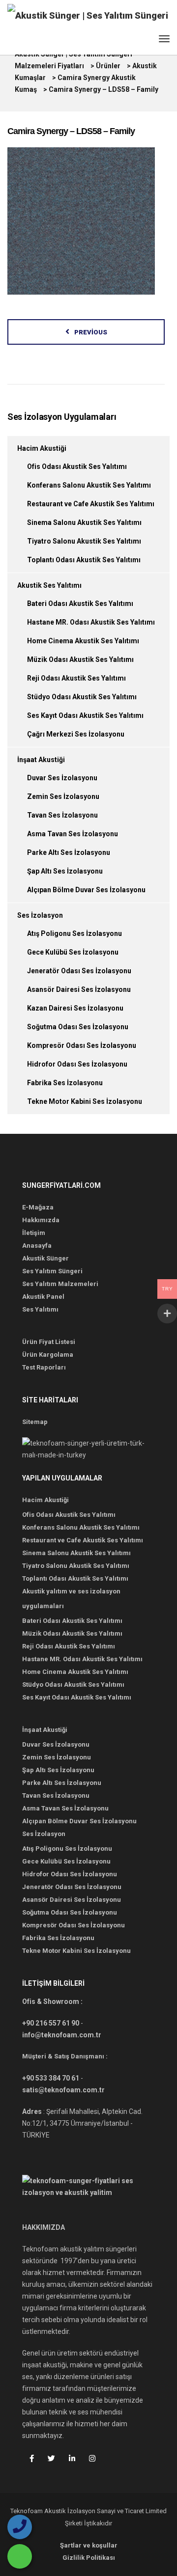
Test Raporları (44, 1367)
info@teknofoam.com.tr (62, 2035)
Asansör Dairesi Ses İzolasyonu (79, 989)
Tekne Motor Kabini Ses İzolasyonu (85, 1101)
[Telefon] (20, 2527)
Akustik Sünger (45, 1258)
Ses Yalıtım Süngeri (52, 1271)
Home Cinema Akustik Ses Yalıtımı (83, 641)
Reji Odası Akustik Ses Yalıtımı (76, 678)
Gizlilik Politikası (89, 2558)
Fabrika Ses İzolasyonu (65, 1083)
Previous (91, 332)
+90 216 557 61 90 (51, 2023)
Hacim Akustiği (42, 448)
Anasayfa (37, 1246)
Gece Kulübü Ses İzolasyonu (73, 952)
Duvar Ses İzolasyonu (62, 778)
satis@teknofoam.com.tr (63, 2090)
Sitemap (35, 1422)
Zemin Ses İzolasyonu (63, 796)
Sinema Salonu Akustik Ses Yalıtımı (84, 522)
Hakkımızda (41, 1220)
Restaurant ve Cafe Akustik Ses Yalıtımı (91, 504)
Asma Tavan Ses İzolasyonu (73, 834)
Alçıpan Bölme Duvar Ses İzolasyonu (86, 890)
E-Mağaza (38, 1207)
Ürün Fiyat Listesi (49, 1342)
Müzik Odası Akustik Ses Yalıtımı (80, 659)
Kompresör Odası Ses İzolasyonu (82, 1045)
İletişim (34, 1233)
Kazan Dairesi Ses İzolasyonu (75, 1008)
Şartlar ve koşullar (89, 2545)
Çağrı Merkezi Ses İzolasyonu (76, 734)
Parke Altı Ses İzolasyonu (69, 852)
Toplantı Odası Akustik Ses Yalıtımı (84, 560)
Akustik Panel (43, 1297)
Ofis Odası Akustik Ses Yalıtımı (77, 466)
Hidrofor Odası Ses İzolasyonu (77, 1064)
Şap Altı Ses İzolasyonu (65, 871)
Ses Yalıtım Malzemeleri (60, 1284)
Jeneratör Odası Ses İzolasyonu (79, 971)
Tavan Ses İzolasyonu (62, 815)
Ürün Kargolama (48, 1355)
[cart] (146, 41)
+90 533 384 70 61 (51, 2078)
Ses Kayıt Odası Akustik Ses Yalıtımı (85, 715)
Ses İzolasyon (40, 915)
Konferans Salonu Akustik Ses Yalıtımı (89, 485)
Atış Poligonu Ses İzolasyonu (74, 933)
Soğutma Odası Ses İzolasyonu (78, 1027)
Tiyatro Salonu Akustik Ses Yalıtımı (84, 541)
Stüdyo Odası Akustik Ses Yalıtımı (82, 697)
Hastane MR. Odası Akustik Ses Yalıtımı (91, 622)
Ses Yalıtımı (40, 1309)
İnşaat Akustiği (41, 760)
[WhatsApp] (20, 2556)
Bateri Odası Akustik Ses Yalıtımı (80, 603)
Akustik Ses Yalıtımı (49, 585)
